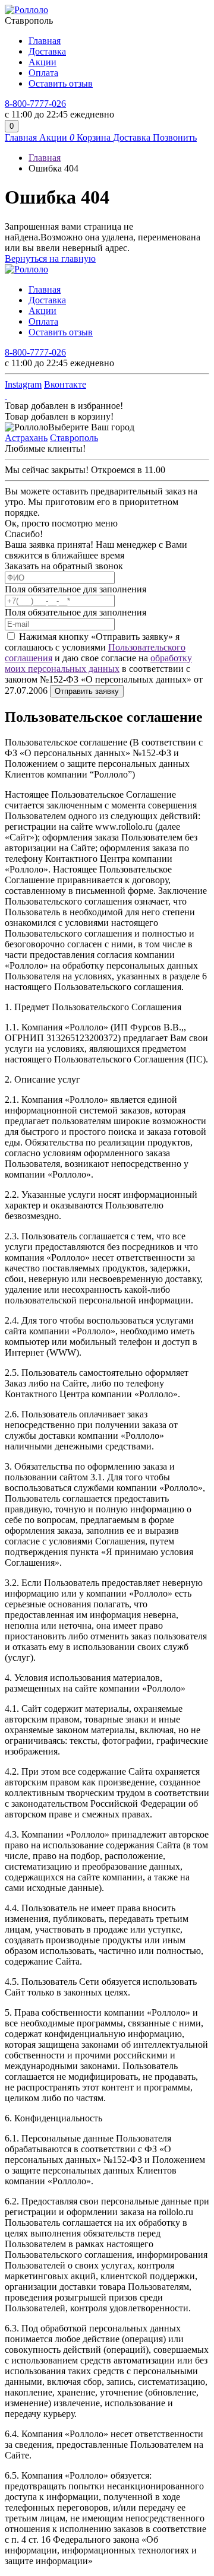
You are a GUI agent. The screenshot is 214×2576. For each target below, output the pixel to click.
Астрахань (26, 438)
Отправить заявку (87, 691)
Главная (45, 41)
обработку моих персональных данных (98, 663)
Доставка (47, 51)
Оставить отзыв (61, 83)
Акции (43, 62)
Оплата (43, 73)
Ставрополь (74, 438)
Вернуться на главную (50, 258)
